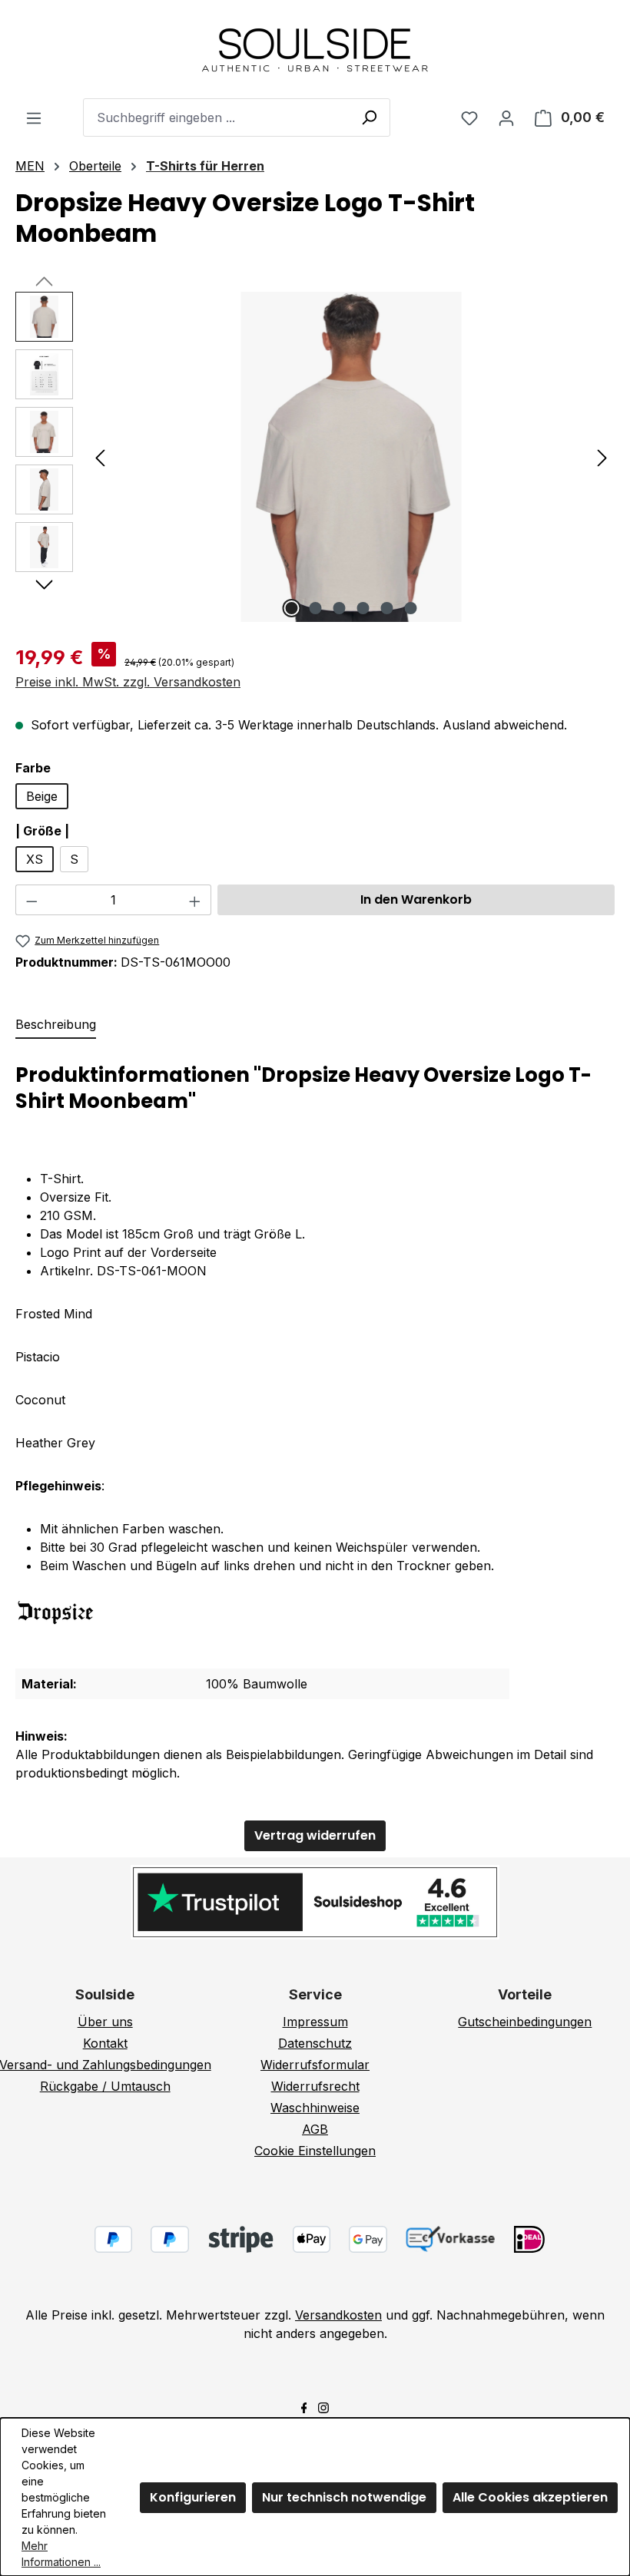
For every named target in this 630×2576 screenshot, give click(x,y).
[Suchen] (369, 117)
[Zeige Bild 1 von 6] (292, 608)
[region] (315, 457)
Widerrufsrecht (315, 2086)
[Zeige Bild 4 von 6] (363, 608)
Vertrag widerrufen (315, 1835)
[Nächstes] (602, 457)
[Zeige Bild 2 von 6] (316, 608)
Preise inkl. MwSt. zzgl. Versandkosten (128, 682)
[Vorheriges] (100, 457)
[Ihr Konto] (506, 117)
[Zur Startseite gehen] (315, 49)
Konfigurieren (193, 2497)
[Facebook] (304, 2406)
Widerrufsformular (315, 2065)
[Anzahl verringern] (31, 900)
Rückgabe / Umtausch (105, 2086)
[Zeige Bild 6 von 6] (411, 608)
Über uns (105, 2022)
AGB (315, 2129)
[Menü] (34, 117)
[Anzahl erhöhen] (195, 900)
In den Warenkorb (416, 899)
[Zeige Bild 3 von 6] (340, 608)
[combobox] (237, 117)
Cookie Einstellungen (315, 2151)
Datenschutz (315, 2043)
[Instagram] (323, 2406)
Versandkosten (338, 2315)
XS (35, 859)
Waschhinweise (315, 2108)
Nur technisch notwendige (344, 2497)
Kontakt (105, 2043)
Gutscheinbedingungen (525, 2022)
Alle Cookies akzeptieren (530, 2497)
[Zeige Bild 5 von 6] (387, 608)
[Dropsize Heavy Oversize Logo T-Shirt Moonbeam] (351, 457)
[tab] (56, 1025)
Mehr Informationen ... (61, 2554)
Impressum (315, 2022)
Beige (42, 796)
